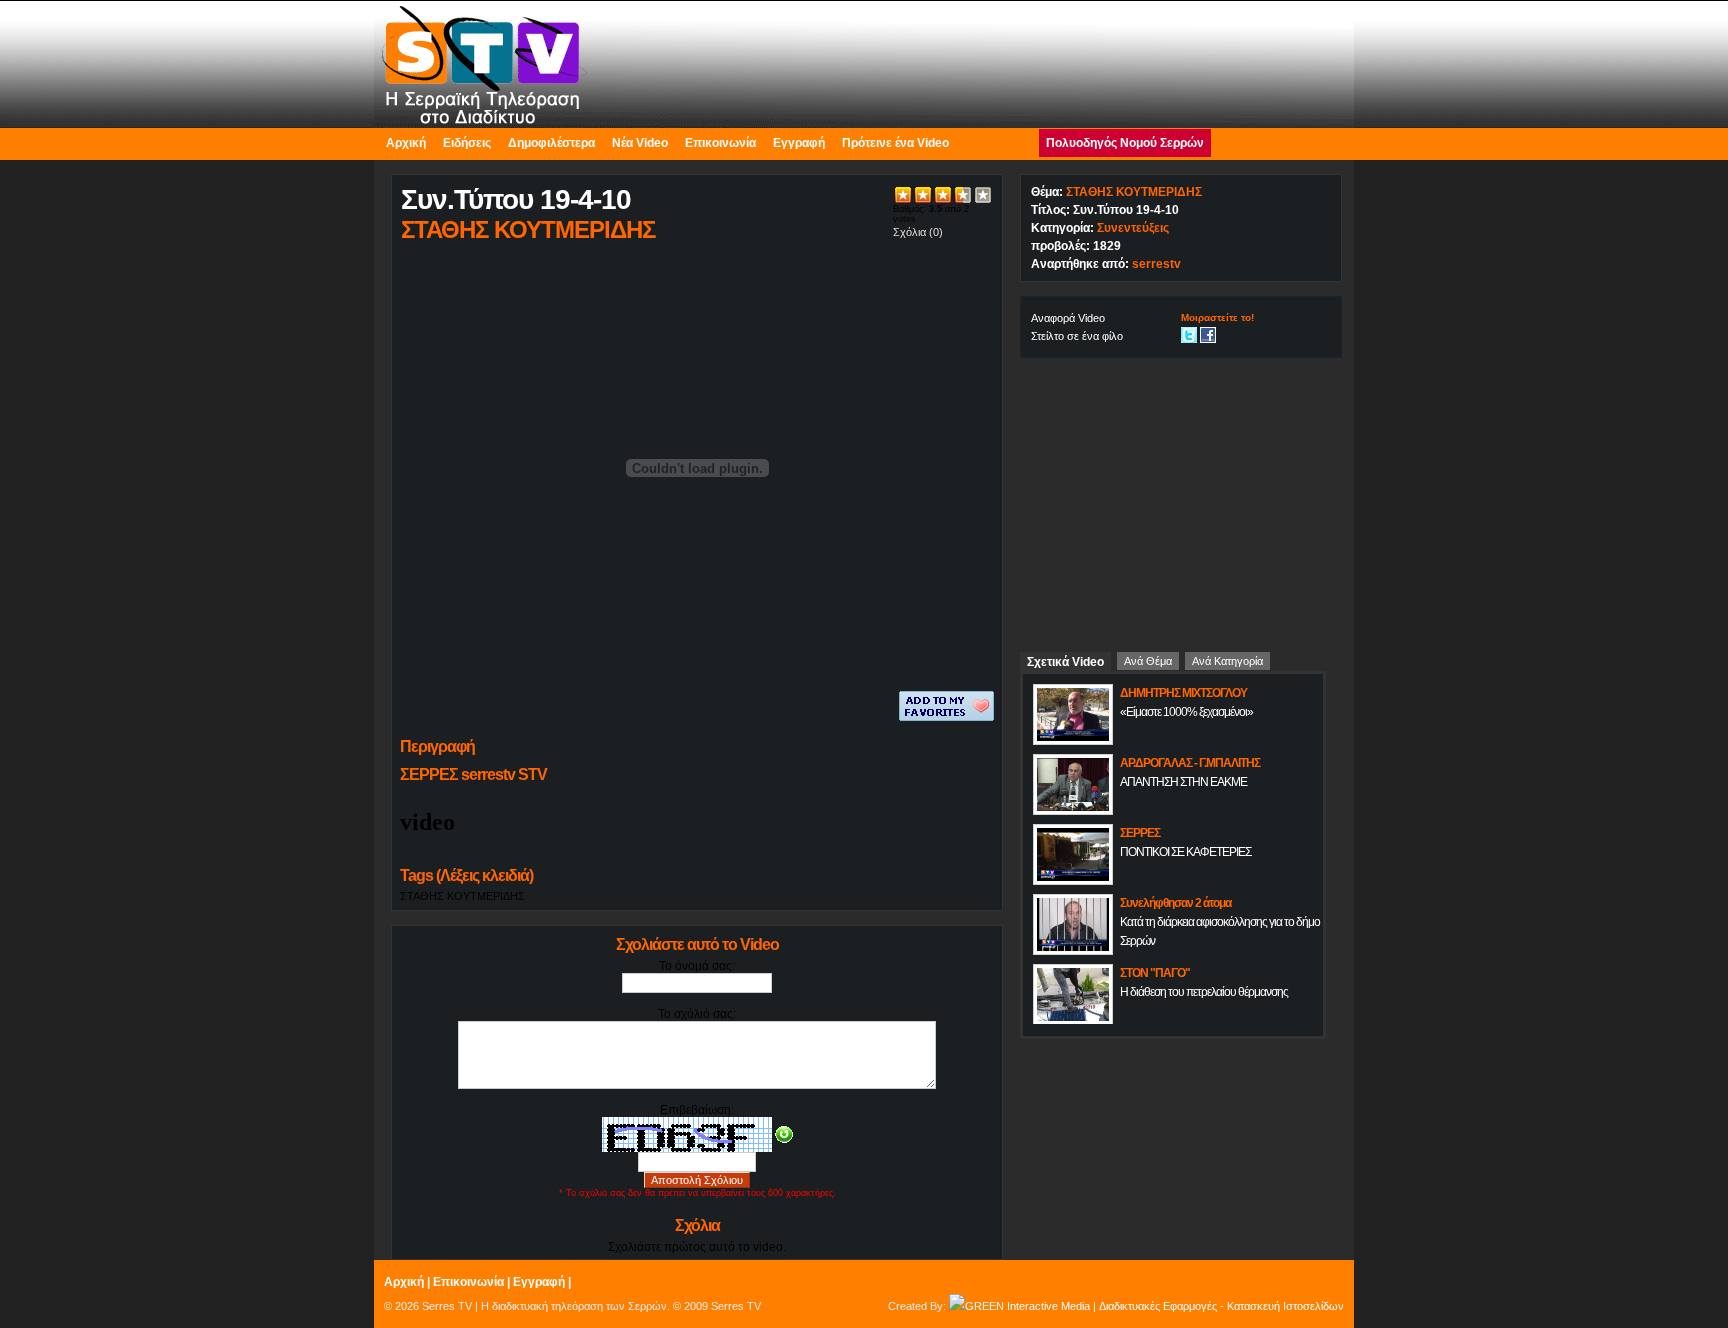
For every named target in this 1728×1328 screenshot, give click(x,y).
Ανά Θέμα (1148, 661)
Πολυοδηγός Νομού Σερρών (1125, 143)
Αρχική (406, 143)
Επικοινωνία (720, 143)
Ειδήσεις (467, 143)
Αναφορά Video (1068, 318)
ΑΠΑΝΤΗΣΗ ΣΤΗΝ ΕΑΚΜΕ (1183, 782)
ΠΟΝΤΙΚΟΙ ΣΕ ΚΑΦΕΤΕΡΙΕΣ (1185, 852)
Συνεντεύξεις (1133, 228)
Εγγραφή (799, 143)
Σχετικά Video (1065, 662)
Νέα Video (640, 143)
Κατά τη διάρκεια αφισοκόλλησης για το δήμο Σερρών (1220, 931)
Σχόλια (909, 232)
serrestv (1156, 264)
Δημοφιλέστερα (551, 143)
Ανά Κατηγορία (1227, 661)
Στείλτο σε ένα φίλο (1077, 336)
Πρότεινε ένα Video (895, 143)
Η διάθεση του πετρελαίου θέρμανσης (1204, 992)
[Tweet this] (1189, 334)
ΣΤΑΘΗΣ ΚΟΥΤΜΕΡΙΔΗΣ (462, 896)
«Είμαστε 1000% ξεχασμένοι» (1186, 712)
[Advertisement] (1181, 497)
